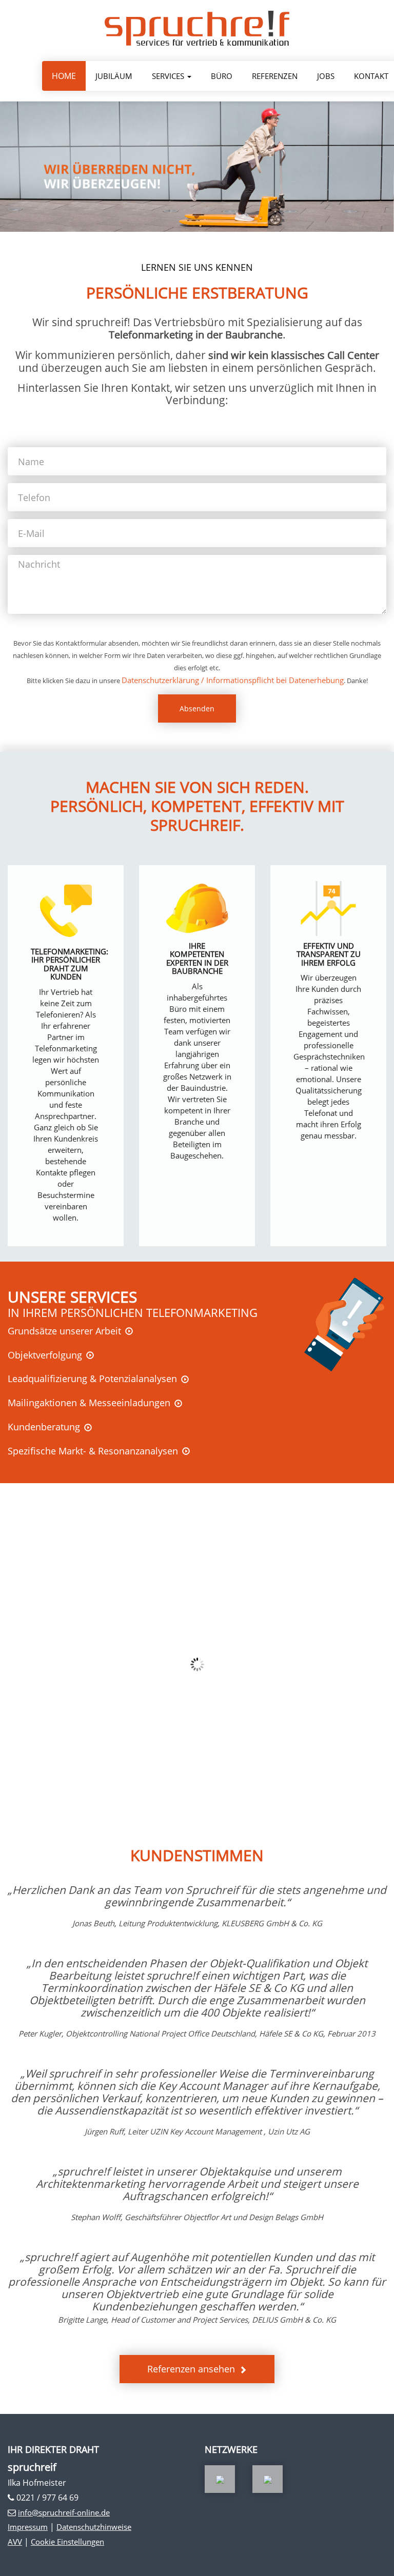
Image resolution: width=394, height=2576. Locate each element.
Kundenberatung (44, 1427)
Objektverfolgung (45, 1355)
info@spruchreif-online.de (64, 2512)
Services (169, 76)
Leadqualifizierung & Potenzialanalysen (92, 1379)
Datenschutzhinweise (94, 2527)
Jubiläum (114, 76)
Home (64, 76)
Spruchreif (197, 28)
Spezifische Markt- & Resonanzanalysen (93, 1451)
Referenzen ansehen (191, 2369)
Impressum (28, 2527)
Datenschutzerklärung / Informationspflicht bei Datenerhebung (233, 680)
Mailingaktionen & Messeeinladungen (89, 1403)
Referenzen (275, 76)
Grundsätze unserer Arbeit (64, 1331)
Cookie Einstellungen (67, 2542)
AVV (15, 2542)
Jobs (326, 76)
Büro (222, 76)
